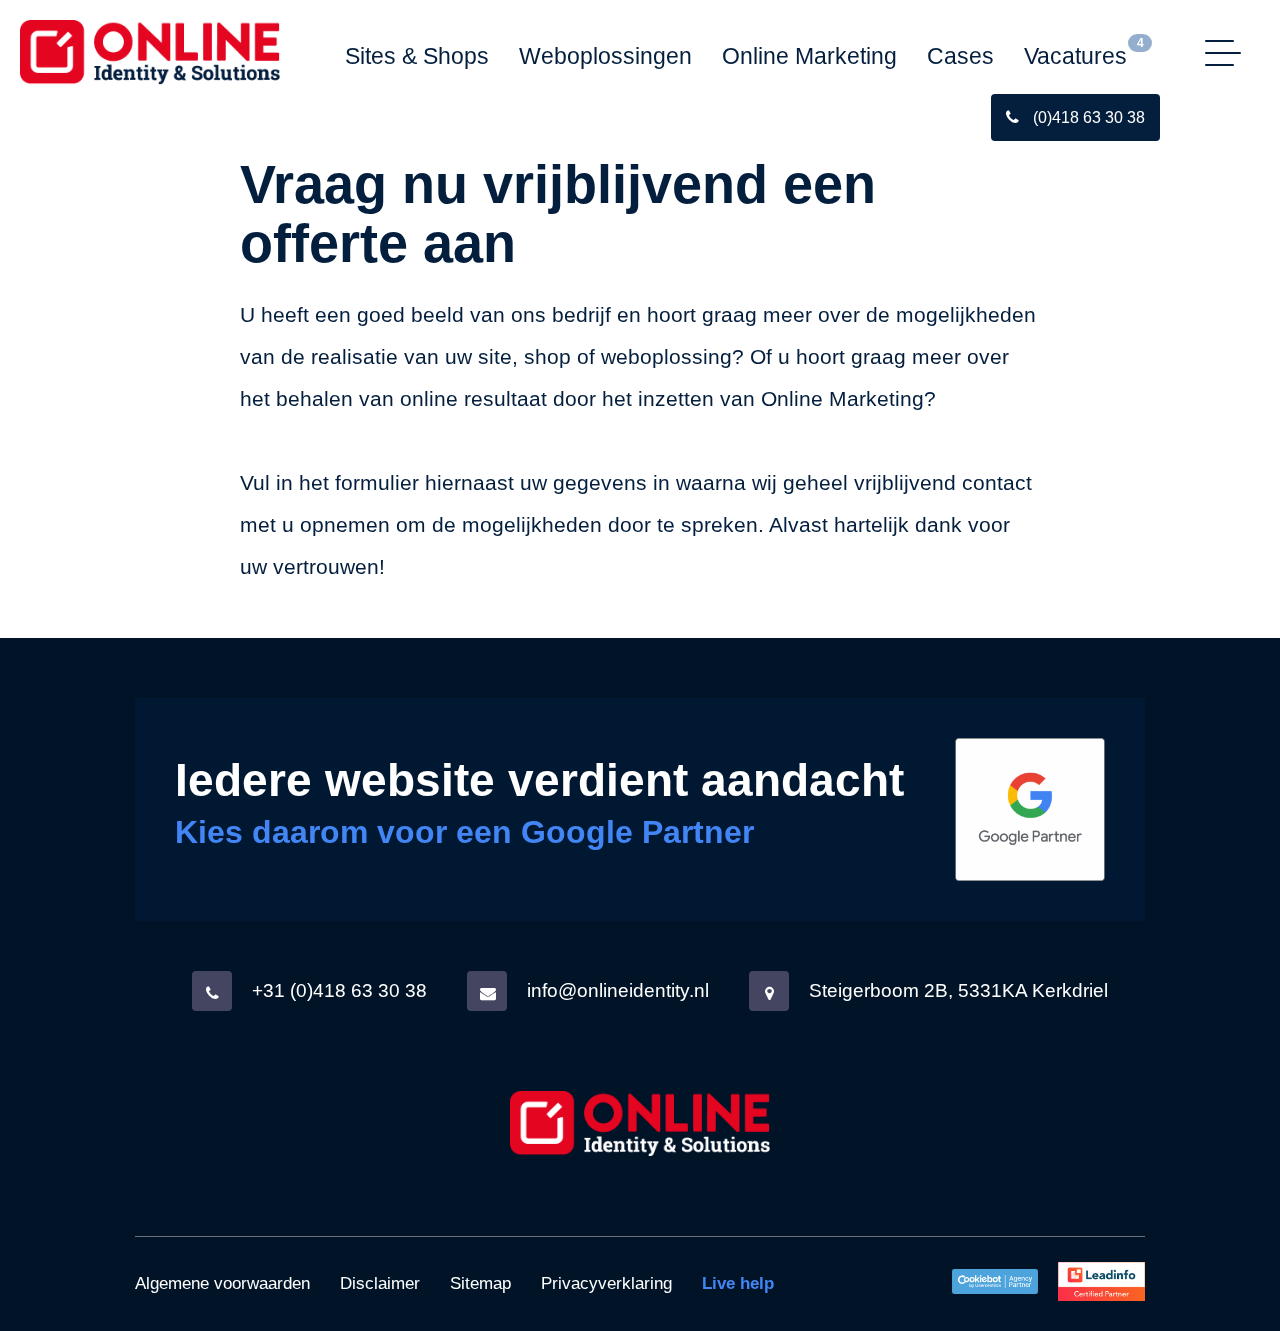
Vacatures (1075, 56)
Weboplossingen (605, 56)
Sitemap (480, 1283)
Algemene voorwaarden (222, 1283)
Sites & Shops (417, 56)
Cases (960, 56)
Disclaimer (380, 1283)
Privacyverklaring (606, 1283)
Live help (738, 1283)
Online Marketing (809, 56)
